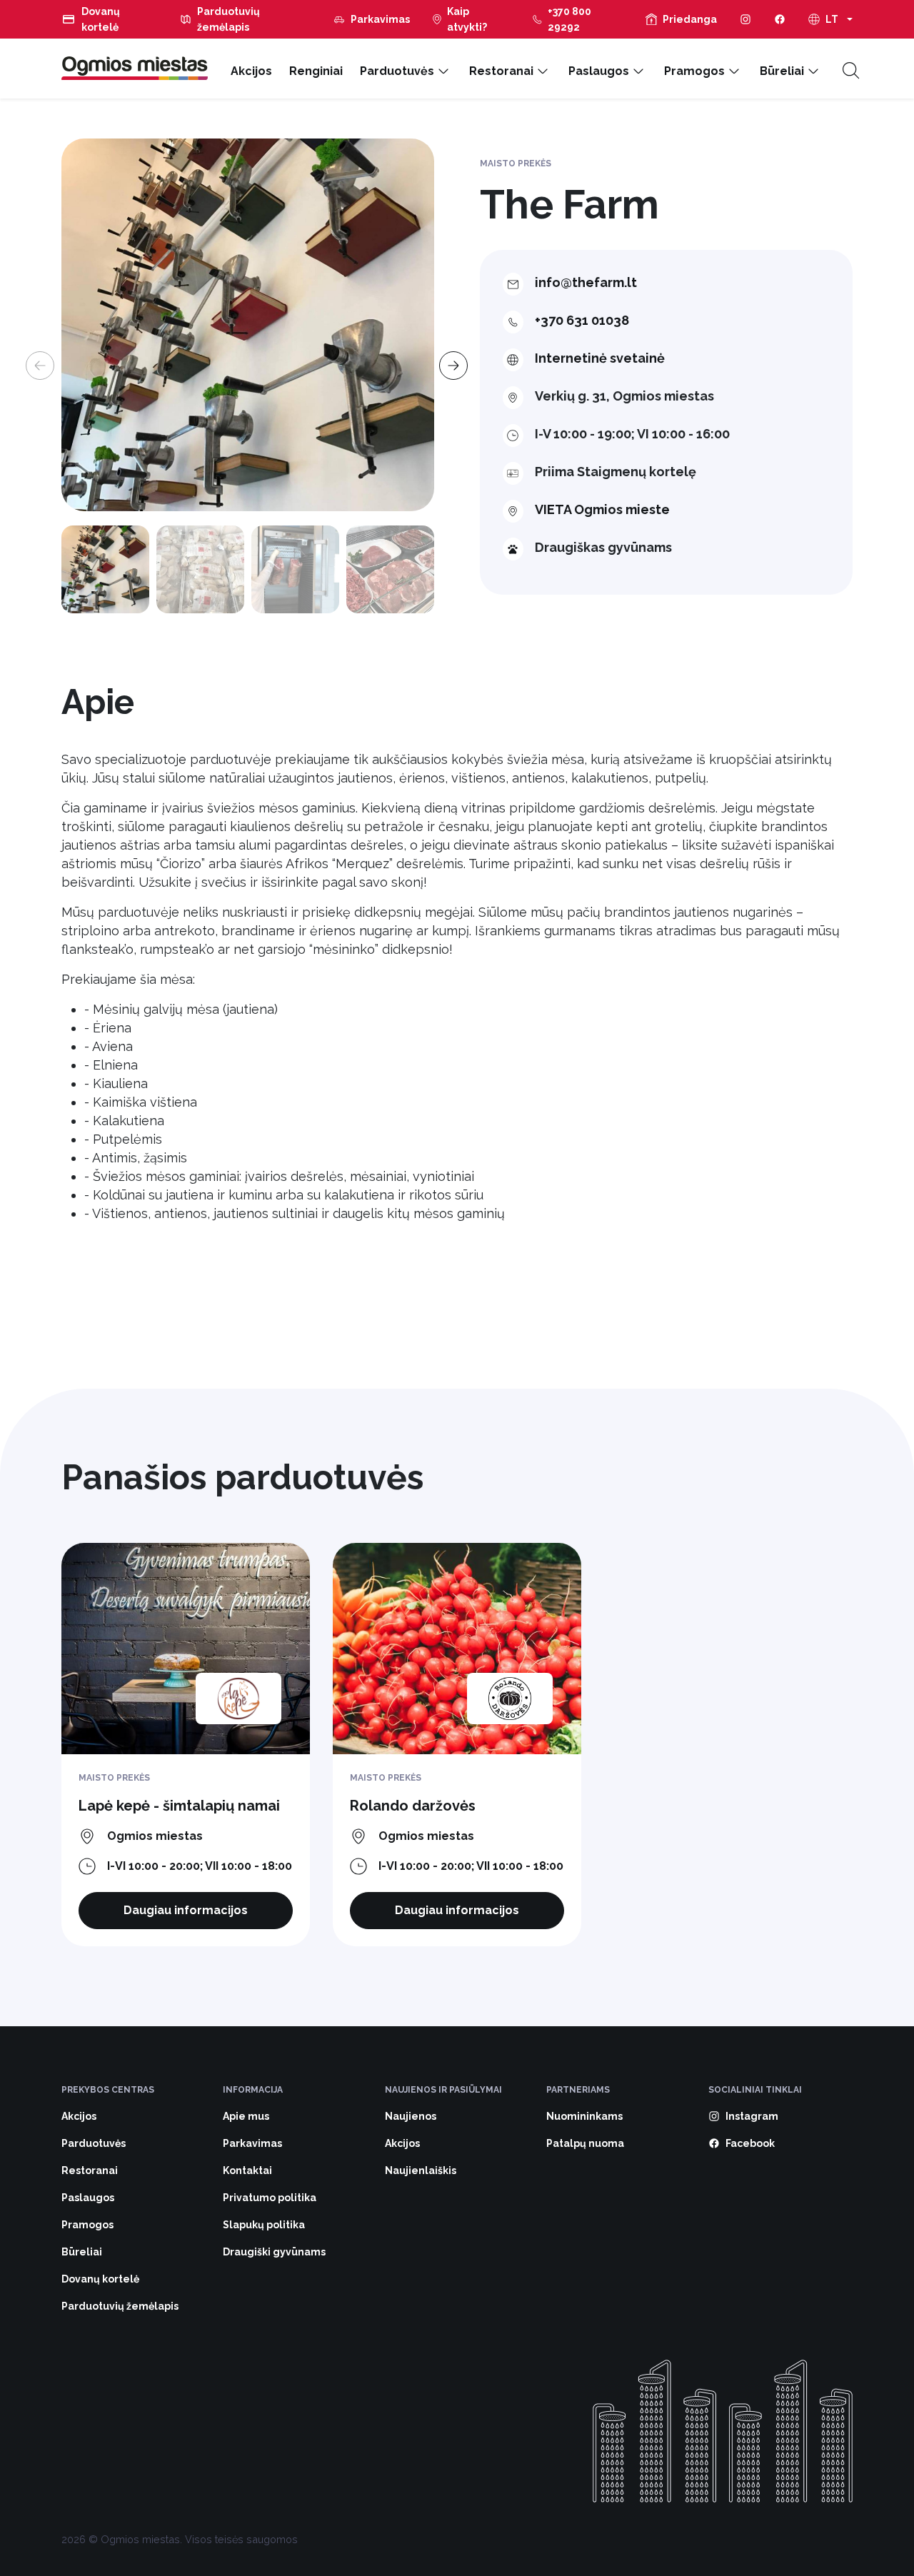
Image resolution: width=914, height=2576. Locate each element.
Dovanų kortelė (101, 19)
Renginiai (316, 71)
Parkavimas (380, 19)
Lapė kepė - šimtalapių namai (179, 1806)
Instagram (752, 2116)
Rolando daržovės (413, 1806)
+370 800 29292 (569, 19)
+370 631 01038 (582, 320)
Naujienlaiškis (421, 2170)
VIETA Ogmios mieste (602, 509)
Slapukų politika (264, 2225)
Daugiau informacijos (186, 1910)
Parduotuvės (397, 71)
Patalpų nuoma (585, 2143)
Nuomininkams (584, 2116)
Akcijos (251, 71)
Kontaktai (247, 2170)
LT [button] (832, 19)
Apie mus (246, 2116)
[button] (449, 357)
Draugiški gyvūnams (274, 2252)
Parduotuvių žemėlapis (228, 19)
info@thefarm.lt (586, 282)
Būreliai (782, 71)
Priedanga (690, 19)
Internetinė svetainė (600, 358)
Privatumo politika (270, 2198)
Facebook (750, 2143)
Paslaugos (599, 71)
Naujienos (411, 2116)
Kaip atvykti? (467, 19)
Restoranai (501, 71)
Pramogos (694, 71)
